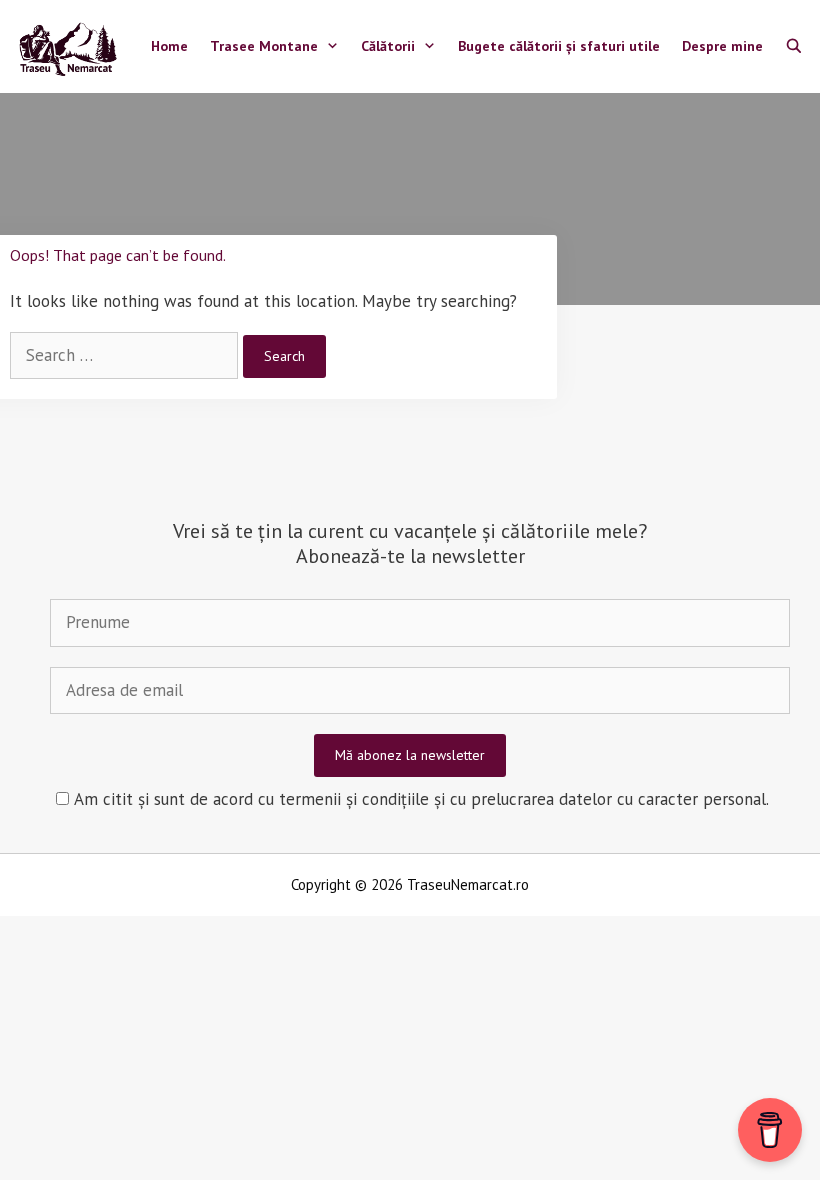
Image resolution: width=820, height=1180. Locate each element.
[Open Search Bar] (794, 47)
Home (169, 46)
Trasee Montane (264, 46)
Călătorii (388, 46)
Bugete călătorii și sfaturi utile (559, 46)
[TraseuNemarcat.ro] (72, 46)
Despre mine (722, 46)
